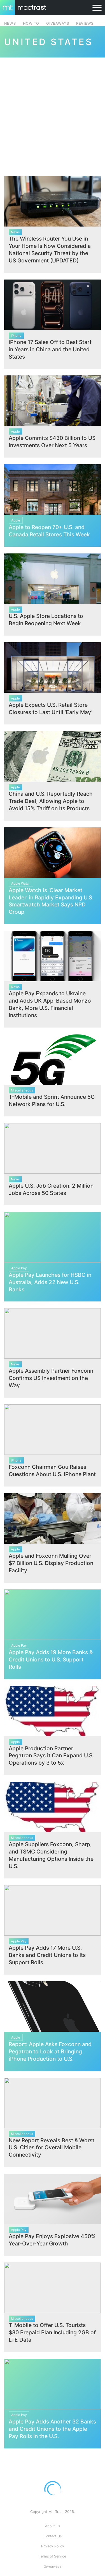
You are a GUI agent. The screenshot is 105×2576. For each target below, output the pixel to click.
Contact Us (53, 2536)
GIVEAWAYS (58, 23)
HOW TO (31, 23)
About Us (53, 2526)
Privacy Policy (53, 2546)
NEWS (10, 23)
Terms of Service (53, 2556)
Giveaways (53, 2566)
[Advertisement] (53, 113)
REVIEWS (85, 23)
